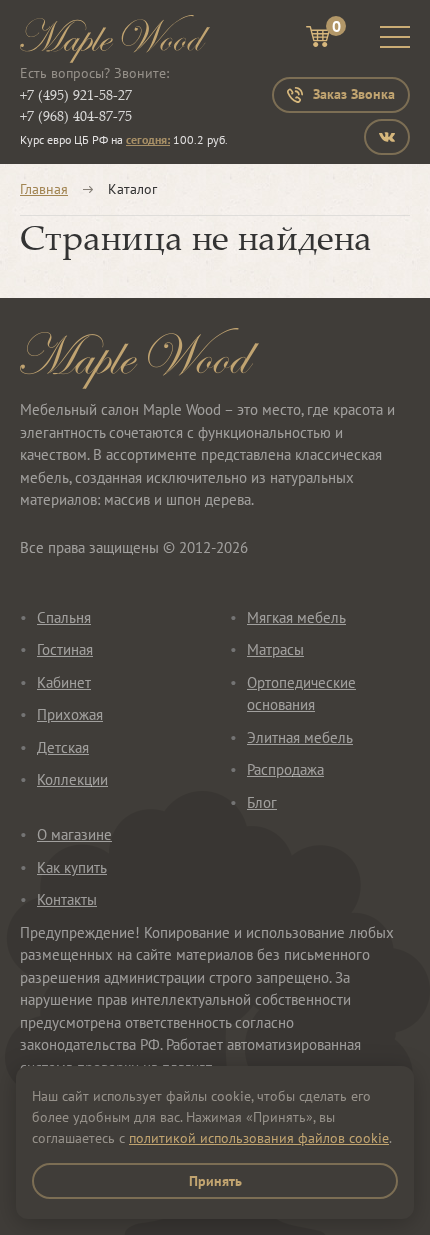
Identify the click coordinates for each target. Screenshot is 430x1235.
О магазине (74, 834)
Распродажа (285, 769)
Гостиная (65, 649)
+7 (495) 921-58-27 (76, 94)
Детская (63, 747)
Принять (215, 1181)
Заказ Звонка (354, 94)
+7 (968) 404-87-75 (76, 115)
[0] (318, 39)
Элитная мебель (300, 737)
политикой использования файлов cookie (259, 1138)
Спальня (64, 617)
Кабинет (64, 682)
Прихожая (70, 714)
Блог (262, 802)
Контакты (67, 899)
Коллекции (72, 779)
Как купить (72, 867)
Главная (44, 189)
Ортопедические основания (301, 694)
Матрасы (275, 649)
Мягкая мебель (296, 617)
